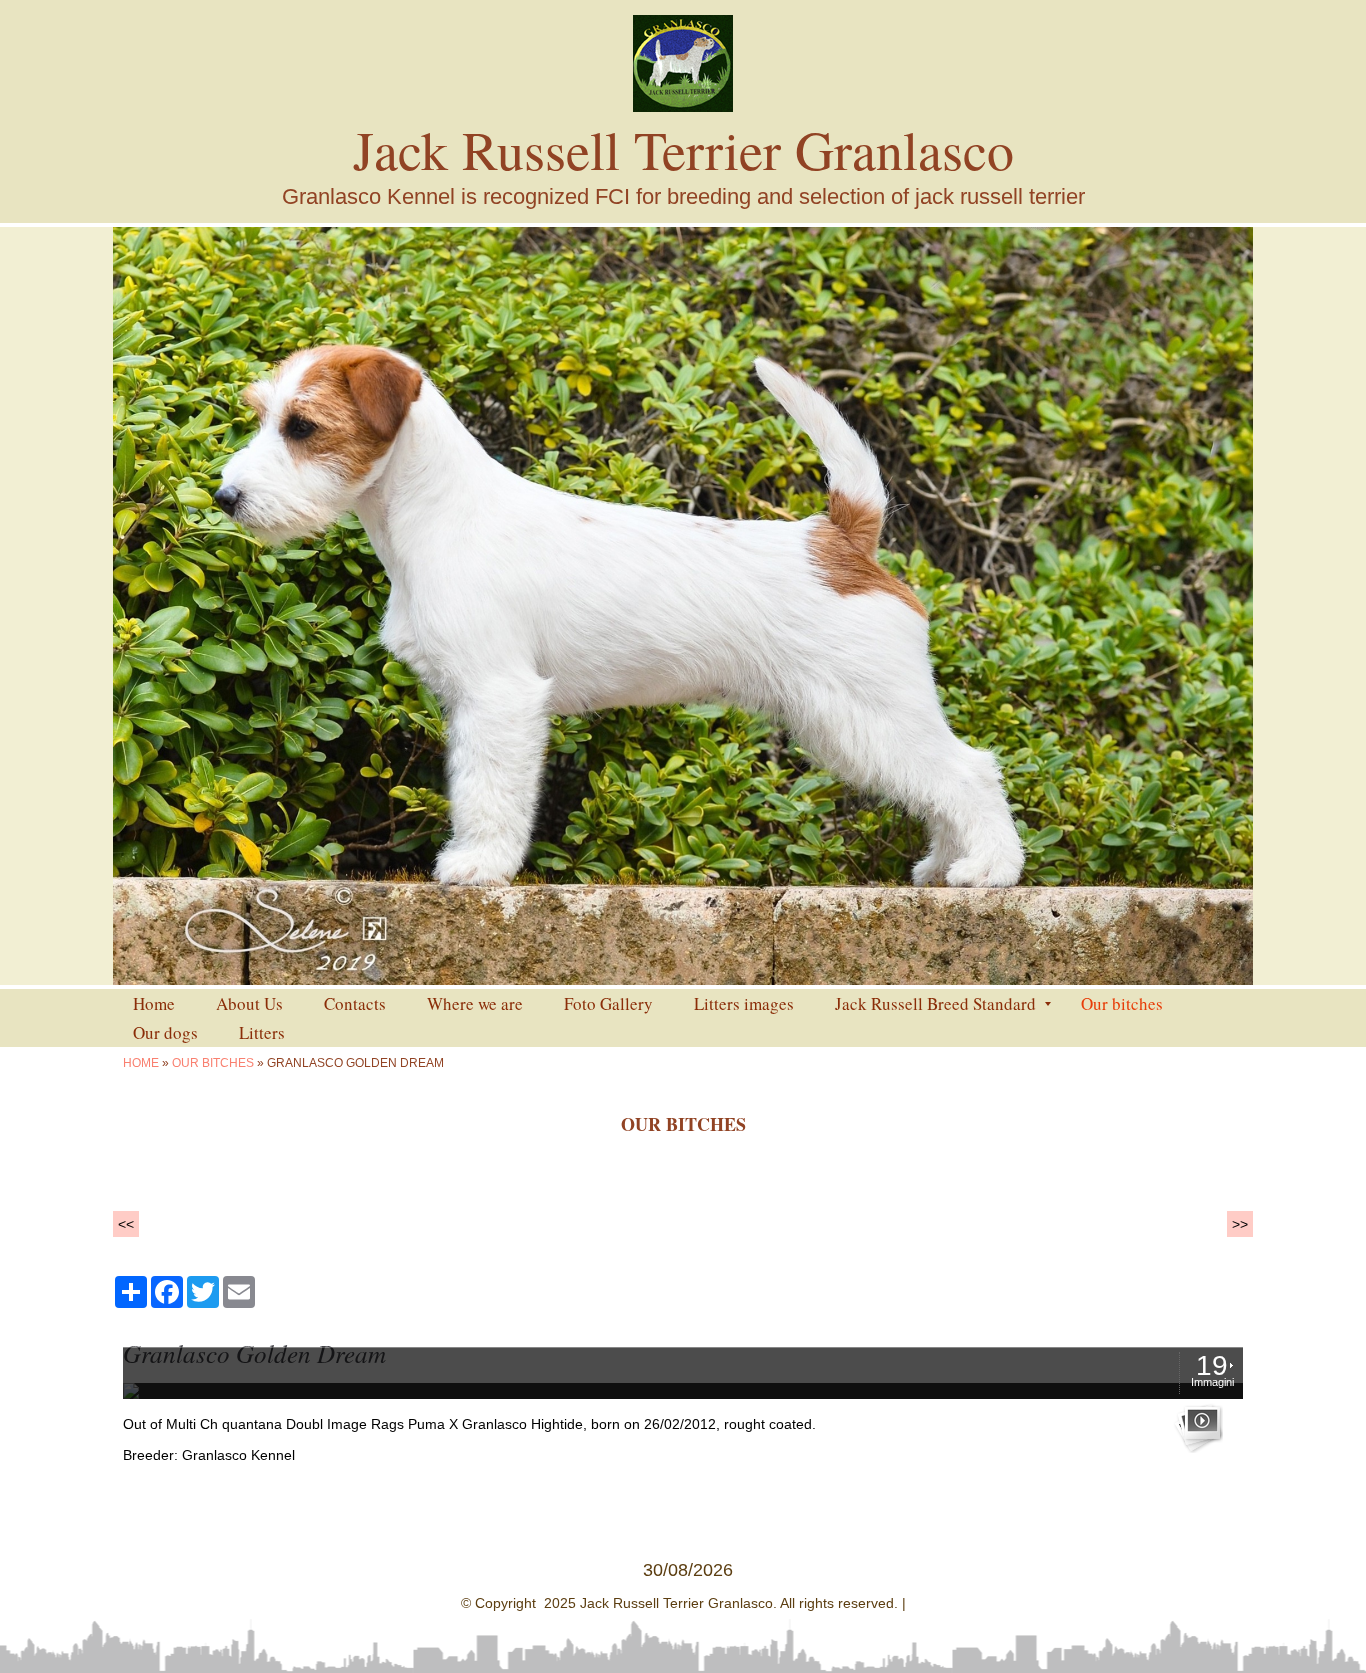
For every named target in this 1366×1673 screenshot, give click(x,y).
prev (169, 606)
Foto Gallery (608, 1003)
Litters (262, 1032)
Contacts (355, 1003)
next (1197, 606)
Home (154, 1003)
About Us (249, 1003)
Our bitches (1122, 1003)
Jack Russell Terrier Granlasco (683, 149)
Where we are (475, 1003)
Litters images (744, 1003)
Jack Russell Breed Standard (935, 1003)
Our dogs (165, 1032)
